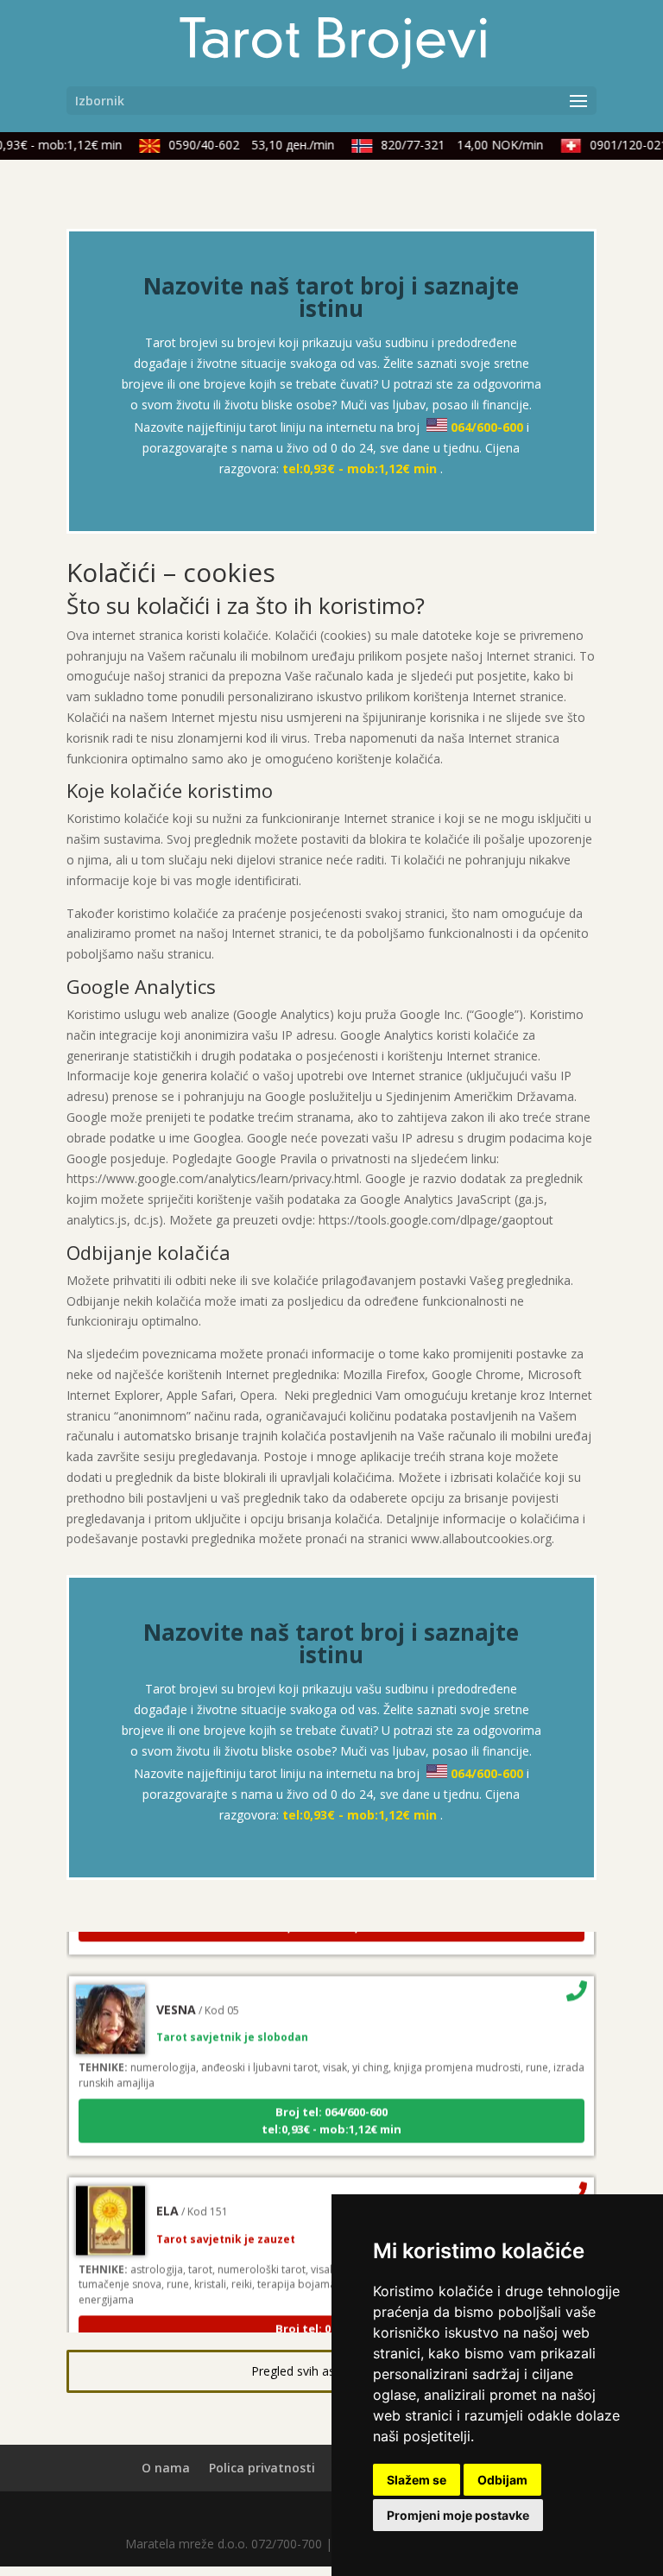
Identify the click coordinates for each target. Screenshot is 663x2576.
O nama (166, 2468)
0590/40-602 (243, 145)
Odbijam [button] (502, 2480)
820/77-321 (453, 145)
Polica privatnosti (262, 2468)
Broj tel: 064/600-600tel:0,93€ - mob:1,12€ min (331, 2110)
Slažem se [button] (417, 2480)
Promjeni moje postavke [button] (458, 2515)
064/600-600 (487, 427)
